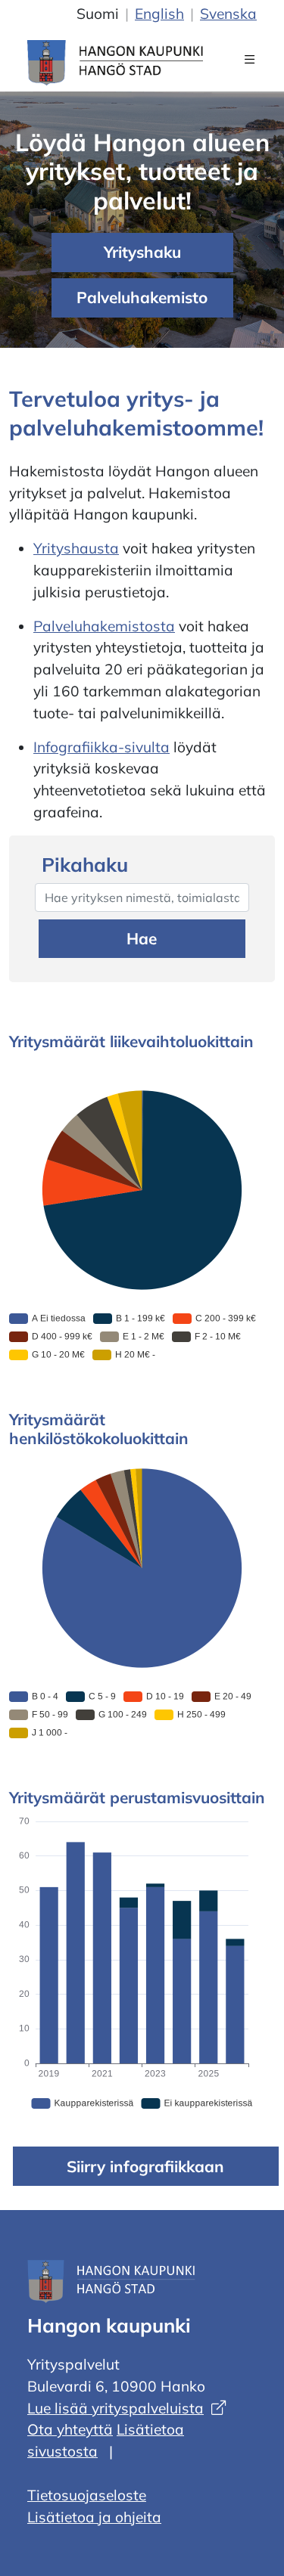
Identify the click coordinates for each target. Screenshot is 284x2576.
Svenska (228, 14)
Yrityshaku (142, 252)
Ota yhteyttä (70, 2429)
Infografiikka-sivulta (101, 747)
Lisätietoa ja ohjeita (94, 2517)
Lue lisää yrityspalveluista (115, 2408)
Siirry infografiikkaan (145, 2166)
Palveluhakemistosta (104, 626)
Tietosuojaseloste (87, 2495)
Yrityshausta (76, 548)
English (159, 14)
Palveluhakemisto (142, 297)
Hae (142, 938)
